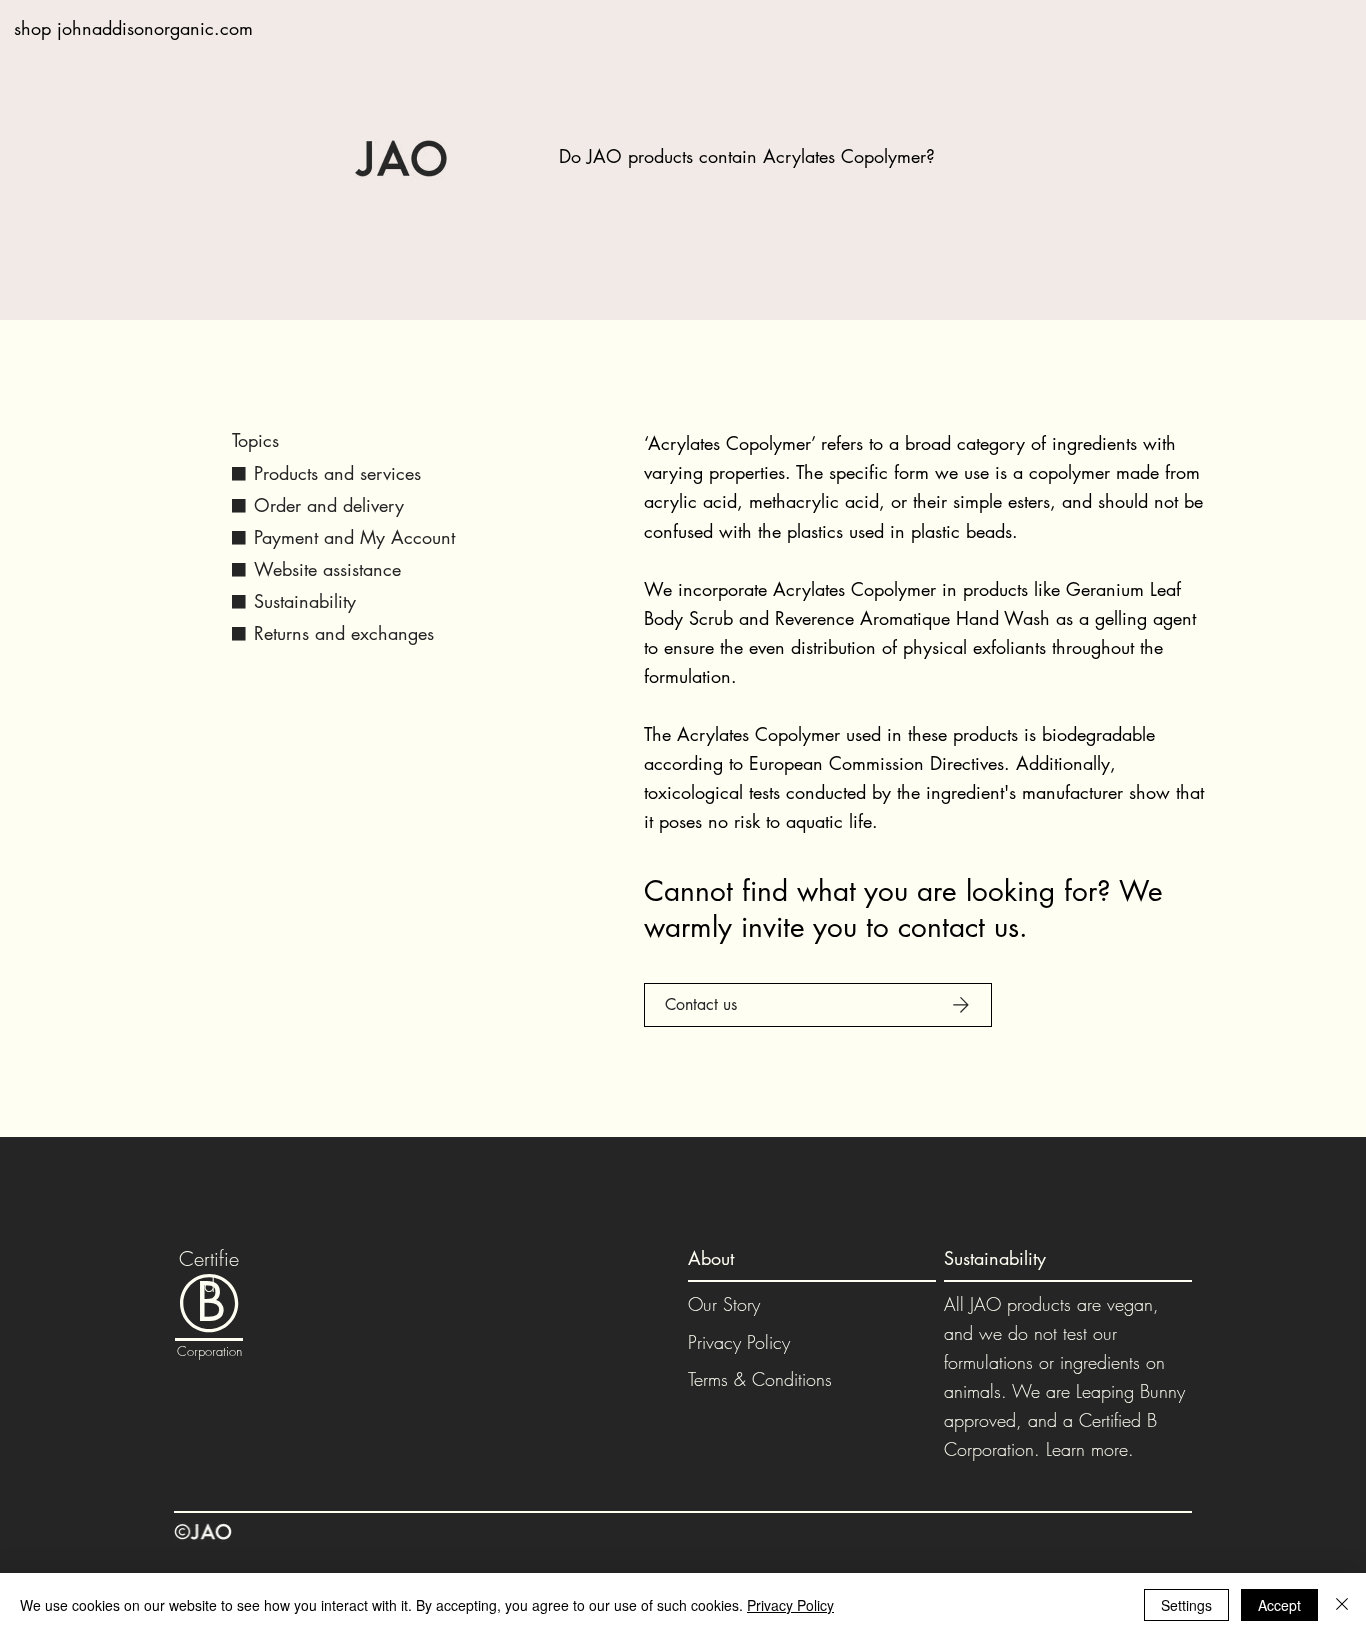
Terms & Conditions (760, 1379)
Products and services (337, 473)
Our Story (724, 1304)
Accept (1279, 1605)
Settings (1186, 1605)
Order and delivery (329, 505)
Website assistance (327, 569)
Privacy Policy (739, 1342)
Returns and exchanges (344, 633)
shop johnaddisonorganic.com (133, 28)
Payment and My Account (354, 537)
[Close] (1342, 1605)
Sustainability (305, 601)
